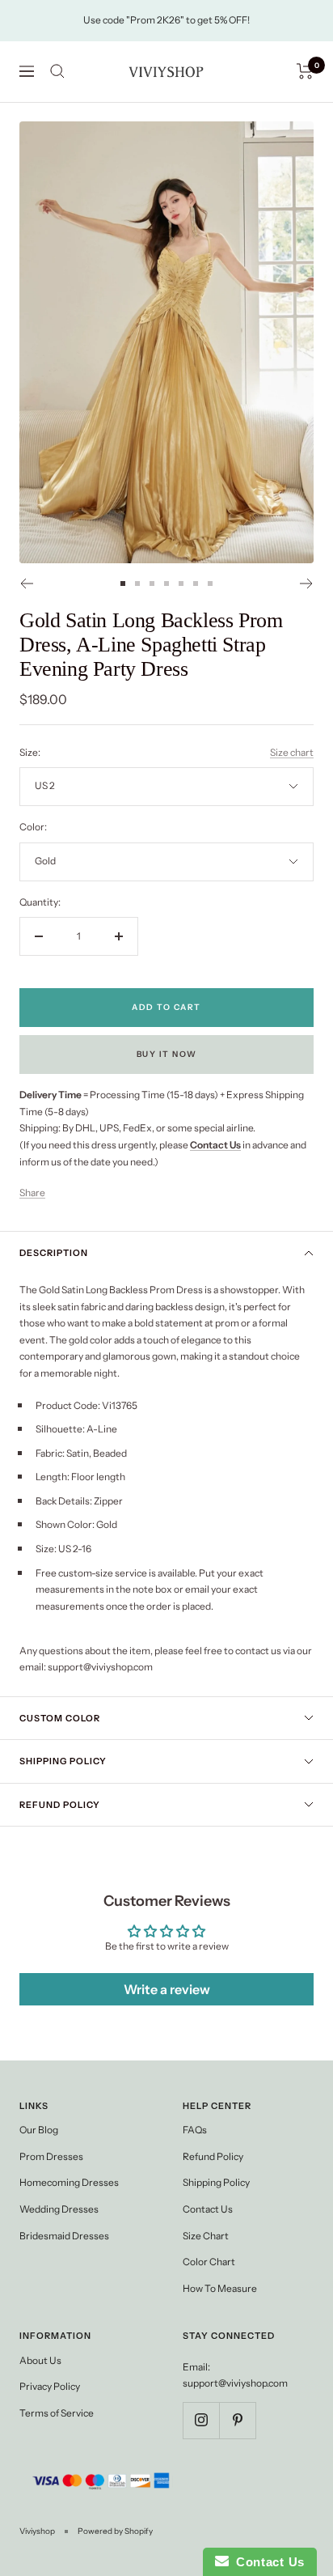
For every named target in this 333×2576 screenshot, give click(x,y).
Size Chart (206, 2236)
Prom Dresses (51, 2156)
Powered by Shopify (115, 2531)
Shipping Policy (63, 1761)
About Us (40, 2360)
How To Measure (220, 2288)
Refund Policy (60, 1805)
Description (54, 1253)
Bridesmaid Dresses (64, 2236)
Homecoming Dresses (69, 2182)
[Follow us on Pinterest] (237, 2420)
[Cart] (305, 71)
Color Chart (209, 2262)
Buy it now (167, 1054)
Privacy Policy (50, 2386)
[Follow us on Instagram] (201, 2420)
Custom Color (60, 1718)
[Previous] (26, 584)
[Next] (307, 584)
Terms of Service (57, 2413)
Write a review (167, 1989)
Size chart (292, 752)
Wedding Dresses (59, 2209)
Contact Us (208, 2209)
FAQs (195, 2130)
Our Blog (39, 2130)
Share (32, 1193)
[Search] (57, 71)
